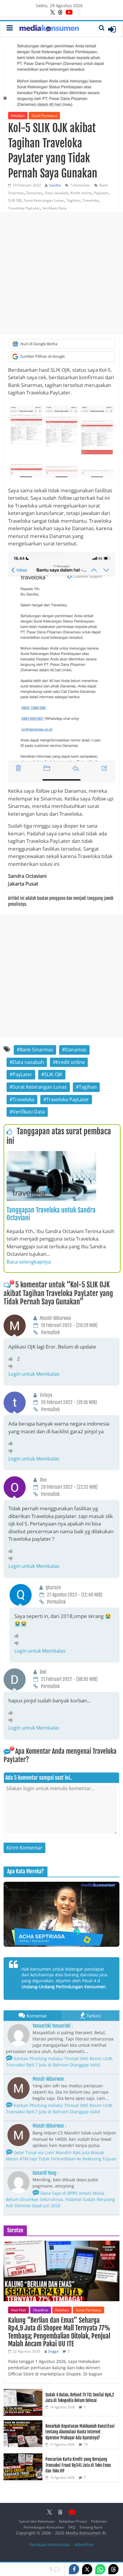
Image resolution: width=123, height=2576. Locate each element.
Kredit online (81, 193)
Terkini (94, 2016)
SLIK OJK (15, 200)
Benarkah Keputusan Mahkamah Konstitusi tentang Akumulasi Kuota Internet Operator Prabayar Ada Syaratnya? (80, 2432)
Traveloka (90, 200)
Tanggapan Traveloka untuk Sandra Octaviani (51, 1214)
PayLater (101, 193)
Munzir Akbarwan (48, 2079)
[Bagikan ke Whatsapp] (100, 2569)
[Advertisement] (61, 273)
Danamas (34, 193)
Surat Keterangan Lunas (44, 200)
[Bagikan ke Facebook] (74, 2569)
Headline (41, 2310)
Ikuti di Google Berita (39, 344)
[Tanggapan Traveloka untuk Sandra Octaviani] (51, 1155)
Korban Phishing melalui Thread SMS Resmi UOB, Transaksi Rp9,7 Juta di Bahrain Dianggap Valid (60, 2062)
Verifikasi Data (54, 208)
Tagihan (73, 200)
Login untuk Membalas (34, 1374)
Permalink (50, 1332)
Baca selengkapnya (29, 1262)
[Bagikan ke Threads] (113, 2569)
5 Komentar (80, 185)
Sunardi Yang (44, 2173)
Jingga (53, 2351)
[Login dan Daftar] (112, 29)
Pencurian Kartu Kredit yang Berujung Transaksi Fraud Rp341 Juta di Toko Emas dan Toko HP (78, 2465)
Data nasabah (56, 193)
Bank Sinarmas (36, 1050)
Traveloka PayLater (24, 208)
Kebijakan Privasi (73, 2521)
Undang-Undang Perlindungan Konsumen (64, 1987)
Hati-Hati (19, 2310)
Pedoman (99, 2521)
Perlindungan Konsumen (44, 2527)
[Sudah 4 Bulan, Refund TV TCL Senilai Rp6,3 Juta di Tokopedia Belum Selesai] (23, 2392)
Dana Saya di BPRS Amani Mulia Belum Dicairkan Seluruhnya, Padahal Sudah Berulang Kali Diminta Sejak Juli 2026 (60, 2199)
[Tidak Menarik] (12, 1366)
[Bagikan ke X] (87, 2569)
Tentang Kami (91, 2527)
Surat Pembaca (44, 116)
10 (86, 2444)
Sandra (55, 185)
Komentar (37, 2016)
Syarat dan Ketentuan (37, 2521)
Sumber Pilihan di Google (43, 356)
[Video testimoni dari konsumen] (61, 1914)
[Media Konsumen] (49, 29)
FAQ (72, 2527)
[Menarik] (13, 1359)
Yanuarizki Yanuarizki (51, 2026)
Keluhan (18, 116)
